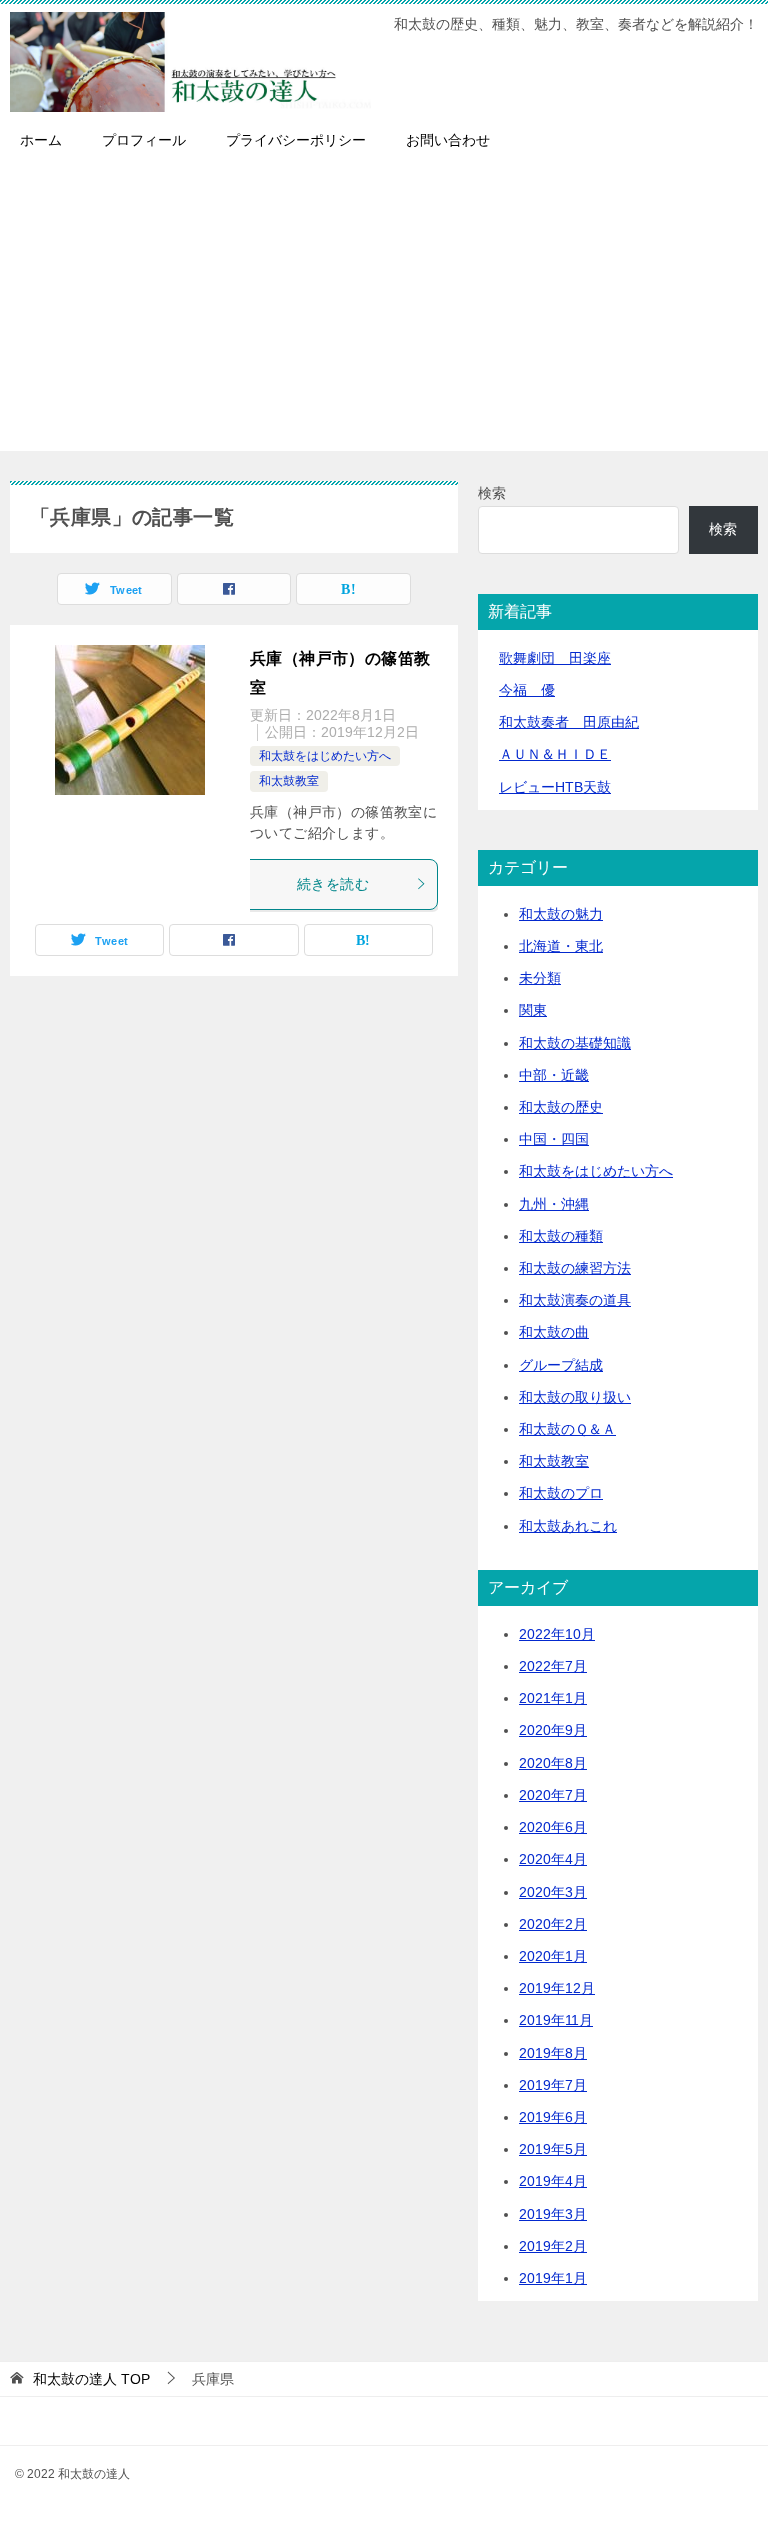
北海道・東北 (561, 946)
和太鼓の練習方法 (575, 1268)
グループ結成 (561, 1365)
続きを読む (333, 884)
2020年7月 (553, 1795)
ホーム (41, 140)
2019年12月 (557, 1988)
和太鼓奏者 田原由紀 (569, 722)
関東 (533, 1010)
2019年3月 (553, 2214)
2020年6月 (553, 1827)
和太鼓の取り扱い (575, 1397)
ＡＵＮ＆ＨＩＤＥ (555, 754)
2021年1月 (553, 1698)
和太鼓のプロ (561, 1493)
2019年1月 (553, 2278)
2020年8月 (553, 1763)
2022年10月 (557, 1634)
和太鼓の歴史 (561, 1107)
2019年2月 (553, 2246)
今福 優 (527, 690)
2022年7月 (553, 1666)
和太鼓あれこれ (568, 1526)
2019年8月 (553, 2053)
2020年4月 (553, 1859)
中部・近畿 (554, 1075)
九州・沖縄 (554, 1204)
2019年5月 (553, 2149)
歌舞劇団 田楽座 (555, 658)
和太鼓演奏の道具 (575, 1300)
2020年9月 (553, 1730)
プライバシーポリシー (296, 140)
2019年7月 (553, 2085)
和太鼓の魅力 (561, 914)
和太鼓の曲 (554, 1332)
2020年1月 (553, 1956)
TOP (91, 2379)
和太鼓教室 (289, 781)
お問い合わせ (448, 140)
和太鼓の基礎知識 (575, 1043)
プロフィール (144, 140)
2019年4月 (553, 2181)
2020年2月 (553, 1924)
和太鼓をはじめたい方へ (325, 756)
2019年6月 (553, 2117)
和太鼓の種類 (561, 1236)
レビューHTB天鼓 (555, 787)
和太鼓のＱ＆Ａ (567, 1429)
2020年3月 (553, 1892)
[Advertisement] (384, 311)
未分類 (540, 978)
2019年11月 (556, 2020)
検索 (492, 493)
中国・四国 (554, 1139)
